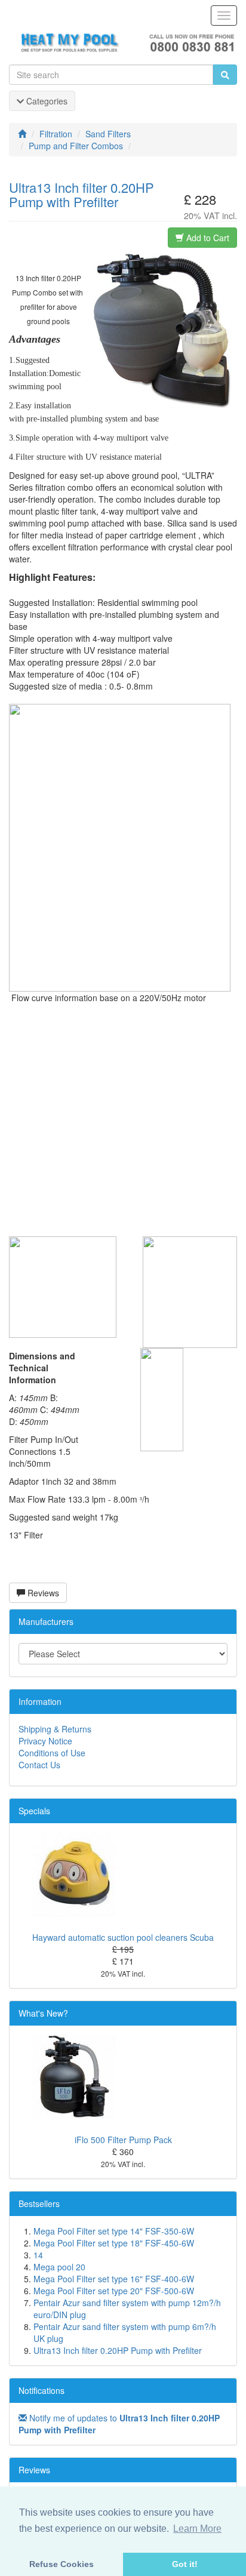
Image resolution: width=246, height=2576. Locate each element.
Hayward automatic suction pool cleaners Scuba (123, 1937)
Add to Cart (207, 238)
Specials (34, 1811)
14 (38, 2255)
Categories (46, 101)
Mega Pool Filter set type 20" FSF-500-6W (114, 2291)
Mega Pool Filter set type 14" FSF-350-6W (114, 2231)
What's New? (43, 2013)
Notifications (41, 2390)
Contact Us (39, 1765)
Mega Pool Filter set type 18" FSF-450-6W (114, 2243)
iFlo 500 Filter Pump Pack (123, 2140)
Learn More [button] (197, 2529)
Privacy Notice (45, 1741)
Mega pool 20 (59, 2267)
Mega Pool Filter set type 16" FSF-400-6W (114, 2279)
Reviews (42, 1593)
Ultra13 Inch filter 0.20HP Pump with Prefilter (118, 2350)
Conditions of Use (52, 1753)
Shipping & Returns (55, 1729)
